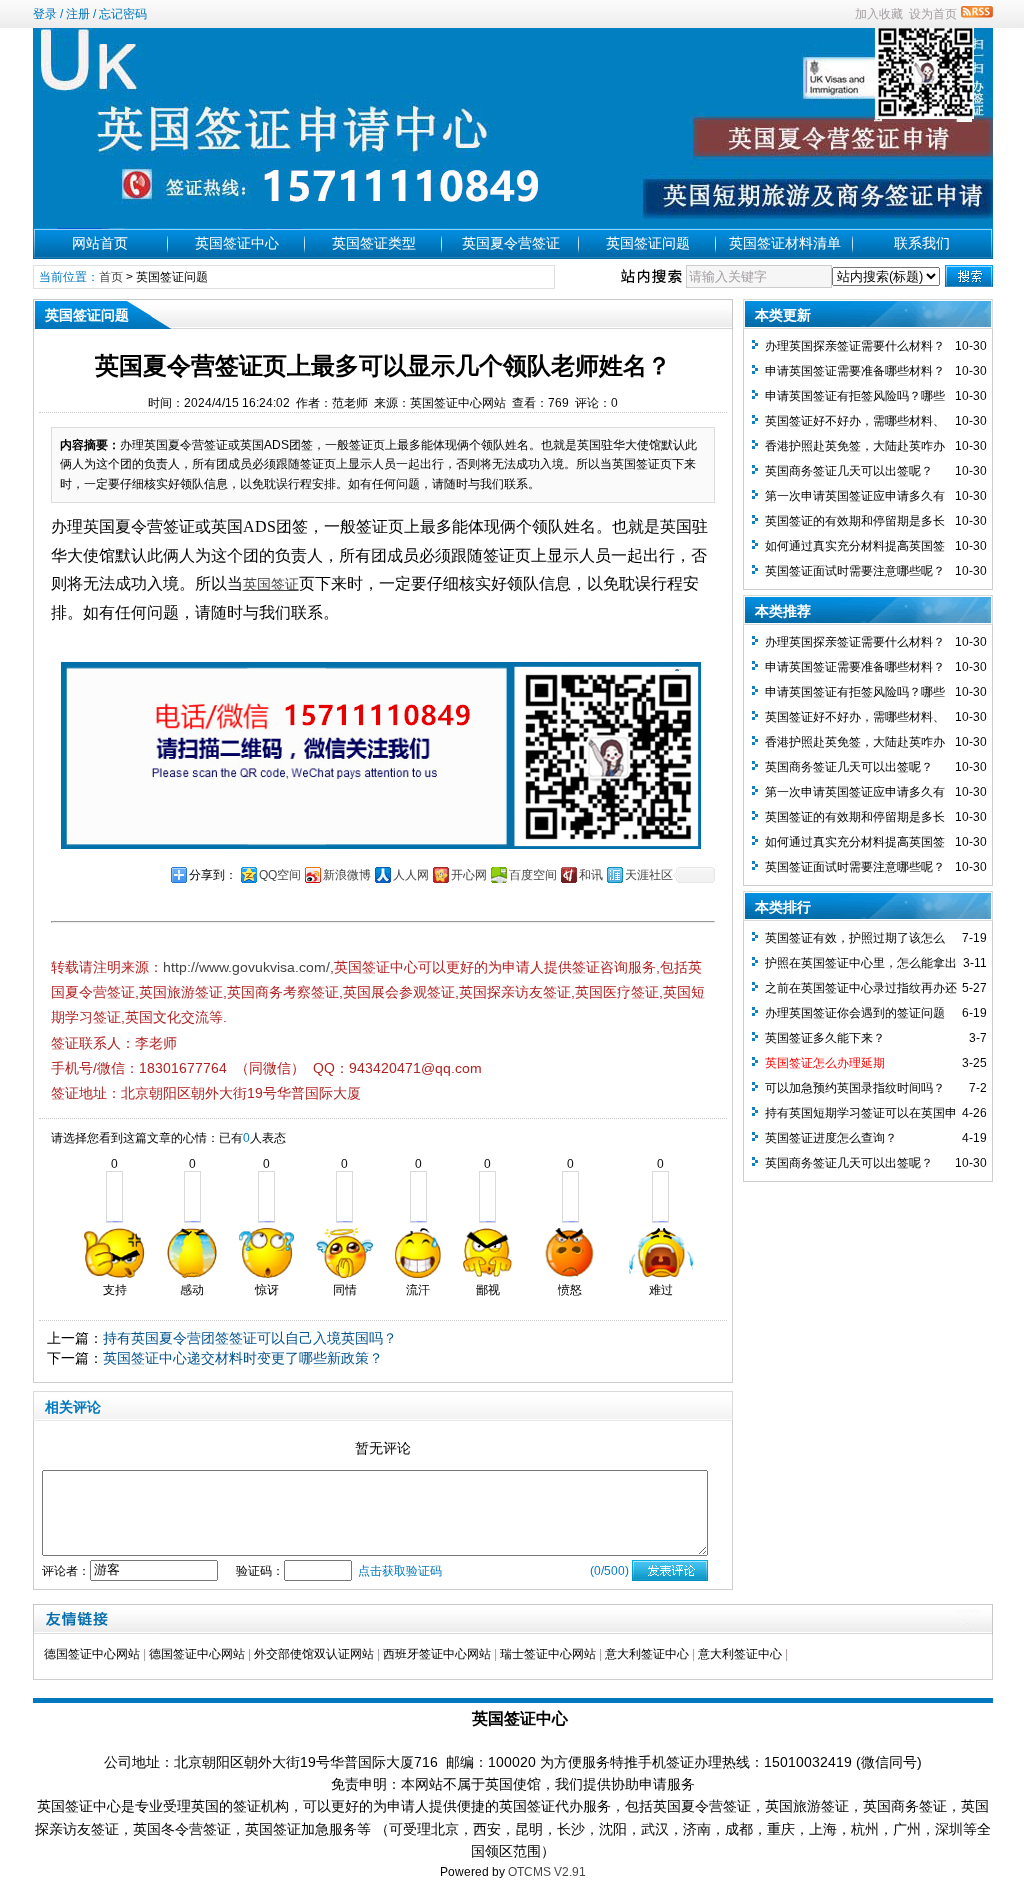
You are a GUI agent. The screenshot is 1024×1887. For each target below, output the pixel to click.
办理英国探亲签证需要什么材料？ (855, 346)
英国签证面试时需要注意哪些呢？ (855, 571)
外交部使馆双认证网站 (314, 1654)
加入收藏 (879, 14)
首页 (111, 277)
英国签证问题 (648, 243)
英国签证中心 (237, 243)
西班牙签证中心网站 (437, 1654)
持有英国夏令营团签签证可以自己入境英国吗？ (250, 1338)
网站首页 (100, 243)
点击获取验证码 (400, 1571)
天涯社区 (649, 875)
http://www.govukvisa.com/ (246, 967)
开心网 (469, 875)
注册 (78, 14)
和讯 (591, 875)
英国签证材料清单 (785, 243)
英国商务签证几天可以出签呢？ (849, 471)
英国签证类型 (374, 243)
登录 (45, 14)
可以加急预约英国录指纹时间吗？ (855, 1088)
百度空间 (533, 875)
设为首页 (933, 14)
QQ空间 (280, 875)
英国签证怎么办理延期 (825, 1063)
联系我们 (922, 243)
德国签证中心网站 (92, 1654)
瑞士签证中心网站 (548, 1654)
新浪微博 (347, 875)
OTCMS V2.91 (547, 1872)
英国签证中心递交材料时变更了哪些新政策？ (243, 1358)
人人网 (411, 875)
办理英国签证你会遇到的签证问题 (855, 1013)
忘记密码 (123, 14)
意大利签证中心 (647, 1654)
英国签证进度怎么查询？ (831, 1138)
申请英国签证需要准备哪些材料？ (855, 371)
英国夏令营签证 (511, 243)
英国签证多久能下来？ (825, 1038)
